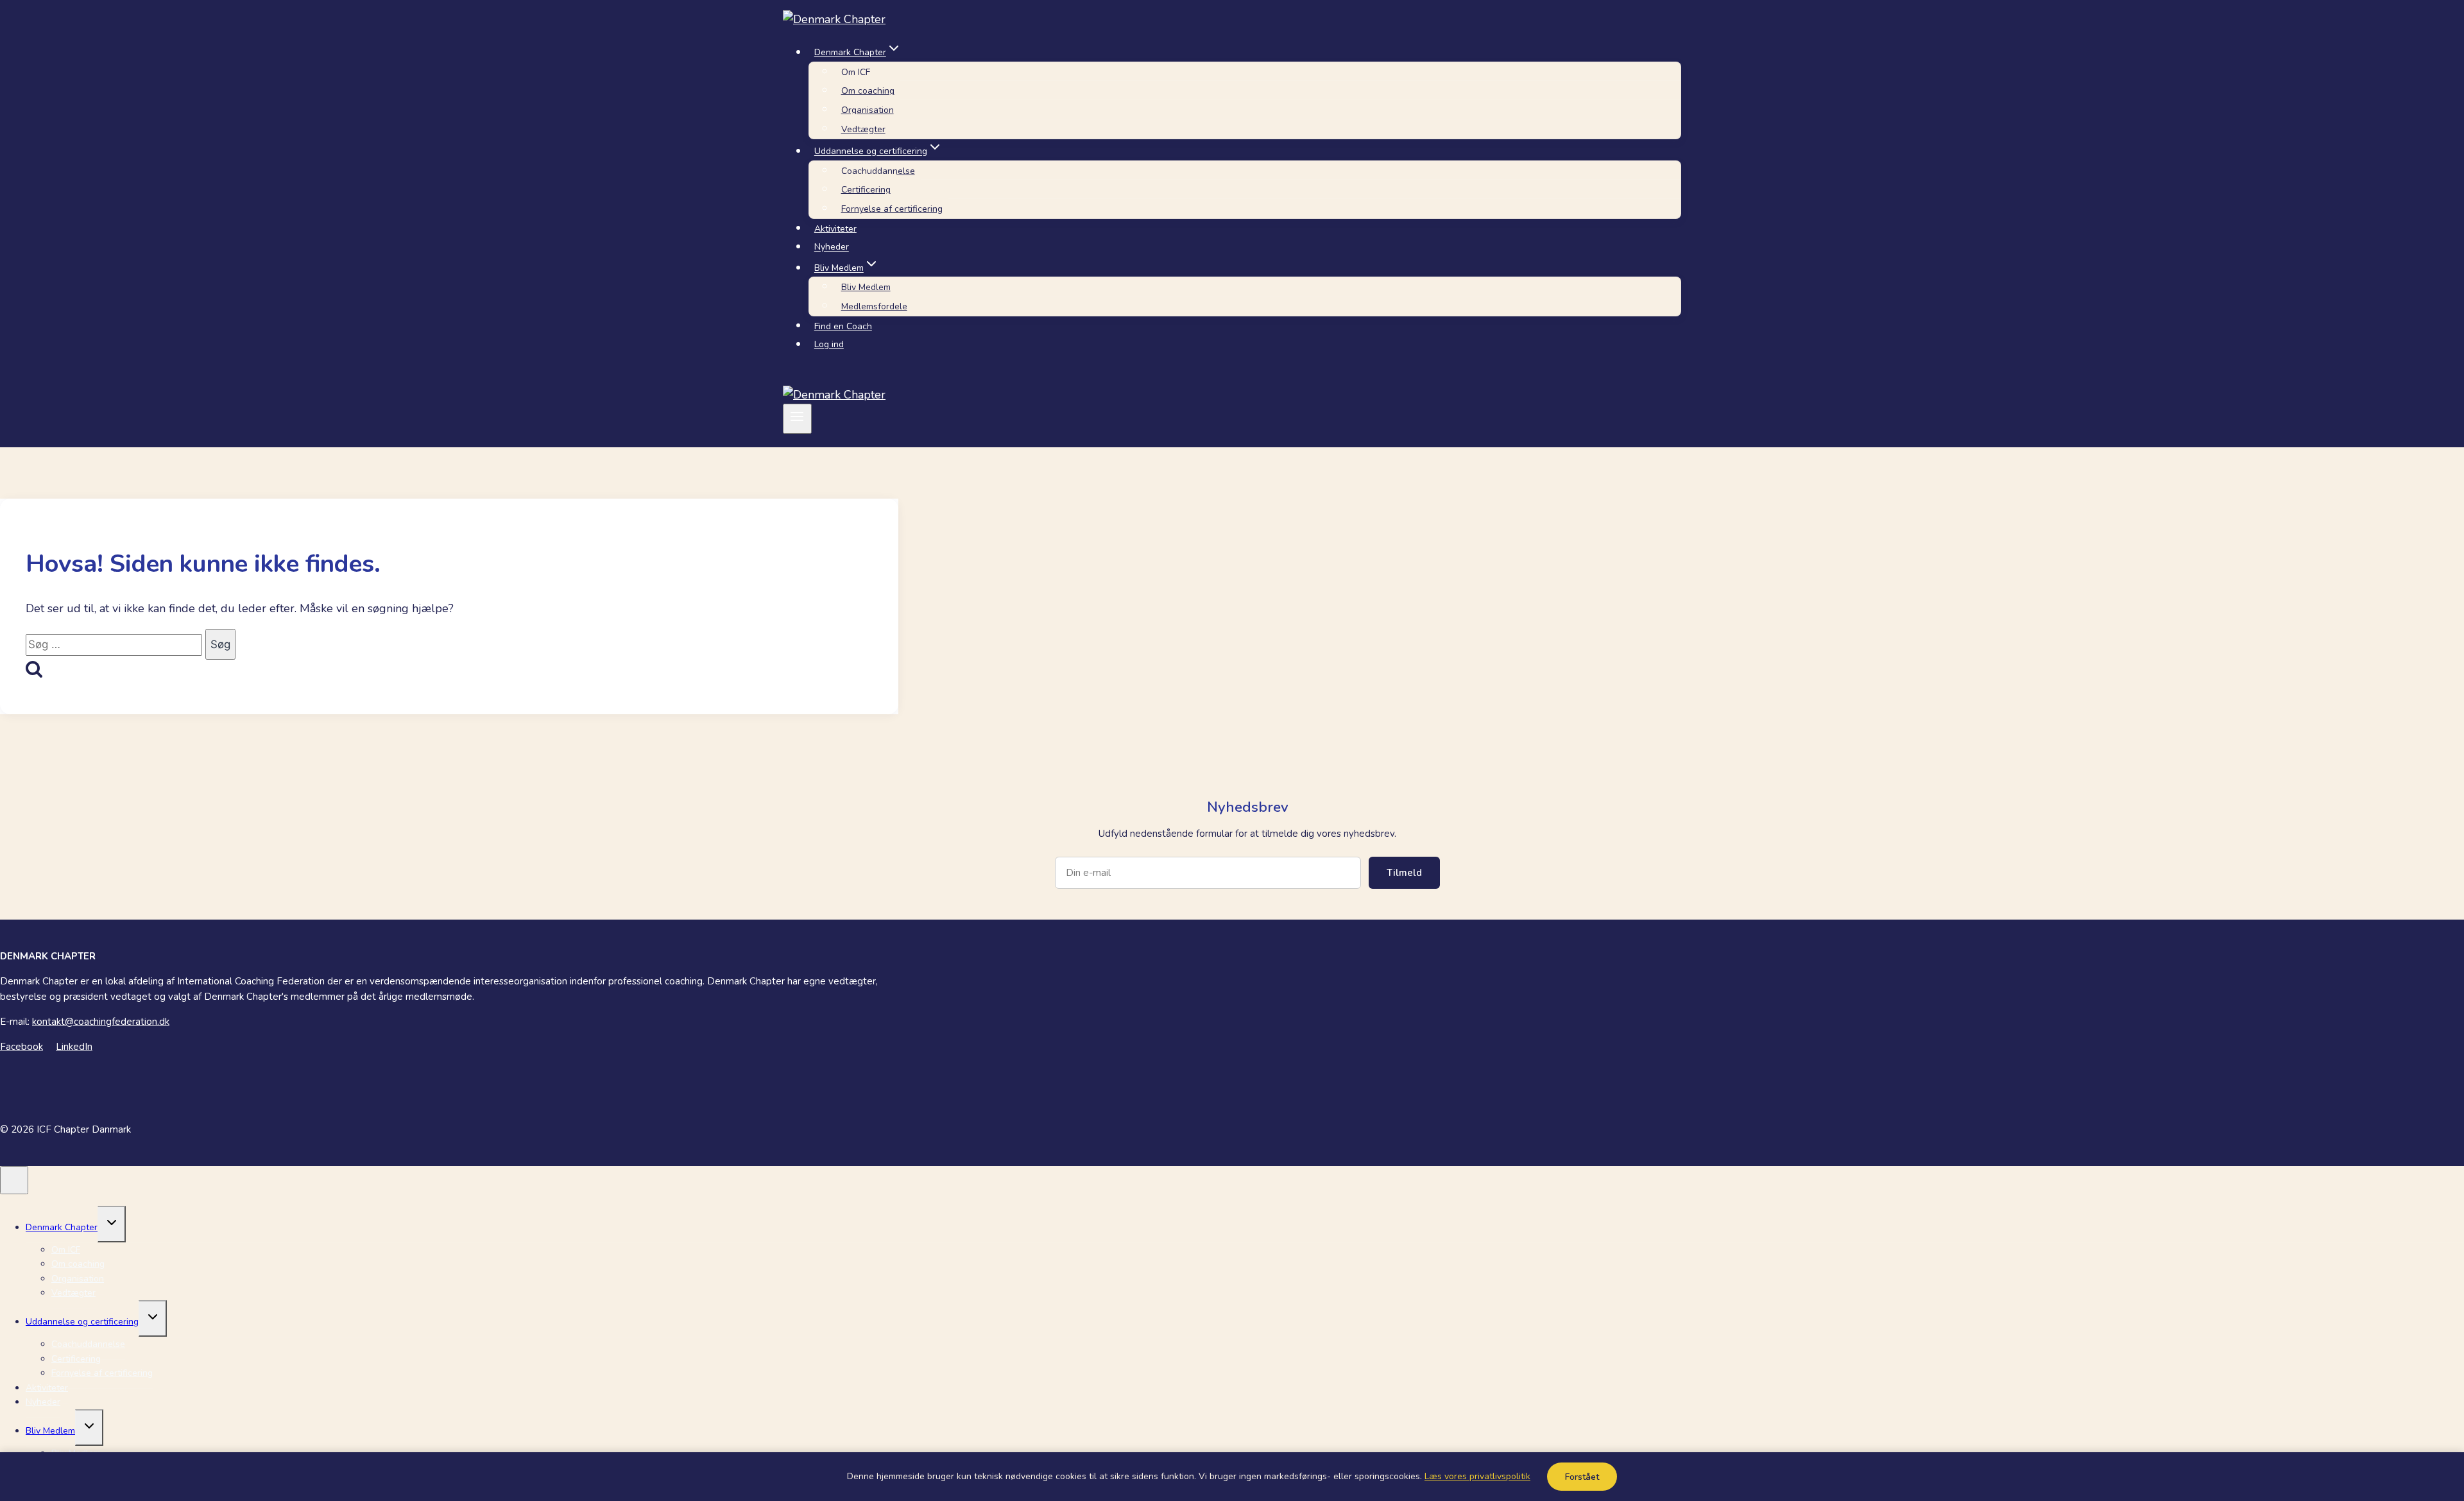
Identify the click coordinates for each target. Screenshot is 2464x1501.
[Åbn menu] (797, 418)
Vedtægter (863, 129)
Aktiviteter (835, 229)
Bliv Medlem (866, 287)
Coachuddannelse (878, 171)
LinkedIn (74, 1047)
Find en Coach (843, 326)
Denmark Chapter (62, 1227)
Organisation (868, 110)
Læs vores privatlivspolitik (1477, 1476)
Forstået (1582, 1477)
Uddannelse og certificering (82, 1322)
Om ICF (856, 72)
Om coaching (868, 91)
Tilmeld (1404, 873)
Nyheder (832, 247)
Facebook (21, 1047)
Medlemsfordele (874, 306)
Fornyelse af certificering (892, 209)
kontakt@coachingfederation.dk (101, 1022)
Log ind (829, 345)
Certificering (866, 190)
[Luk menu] (14, 1180)
